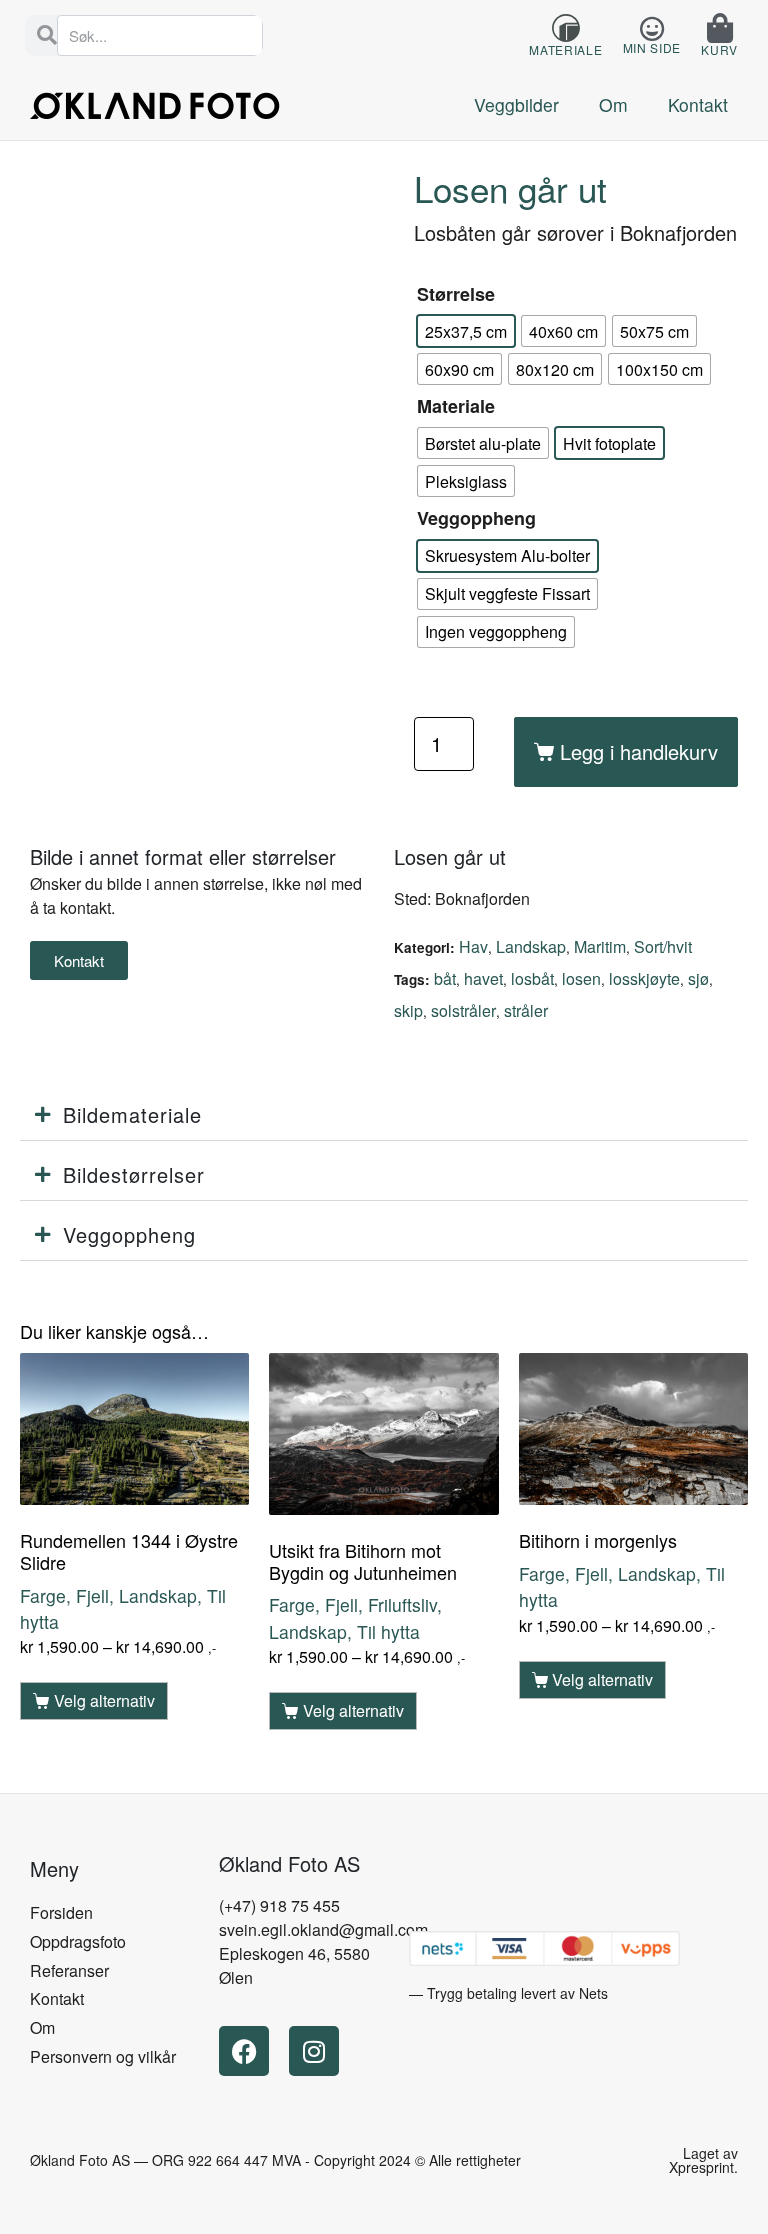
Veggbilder (516, 104)
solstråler (463, 1010)
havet (483, 978)
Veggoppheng (476, 518)
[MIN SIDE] (651, 28)
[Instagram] (314, 2051)
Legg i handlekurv (639, 751)
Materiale (456, 406)
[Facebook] (244, 2051)
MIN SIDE (652, 47)
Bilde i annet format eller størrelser (183, 856)
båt (445, 978)
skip (408, 1010)
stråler (526, 1010)
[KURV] (720, 28)
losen (581, 978)
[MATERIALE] (566, 28)
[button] (384, 1115)
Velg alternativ (104, 1700)
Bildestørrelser (134, 1174)
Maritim (600, 946)
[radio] (466, 331)
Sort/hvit (663, 946)
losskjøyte (644, 978)
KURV (719, 49)
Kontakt (698, 104)
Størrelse (456, 294)
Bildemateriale (132, 1114)
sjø (698, 978)
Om (613, 104)
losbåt (532, 978)
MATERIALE (565, 49)
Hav (473, 946)
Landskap (531, 946)
